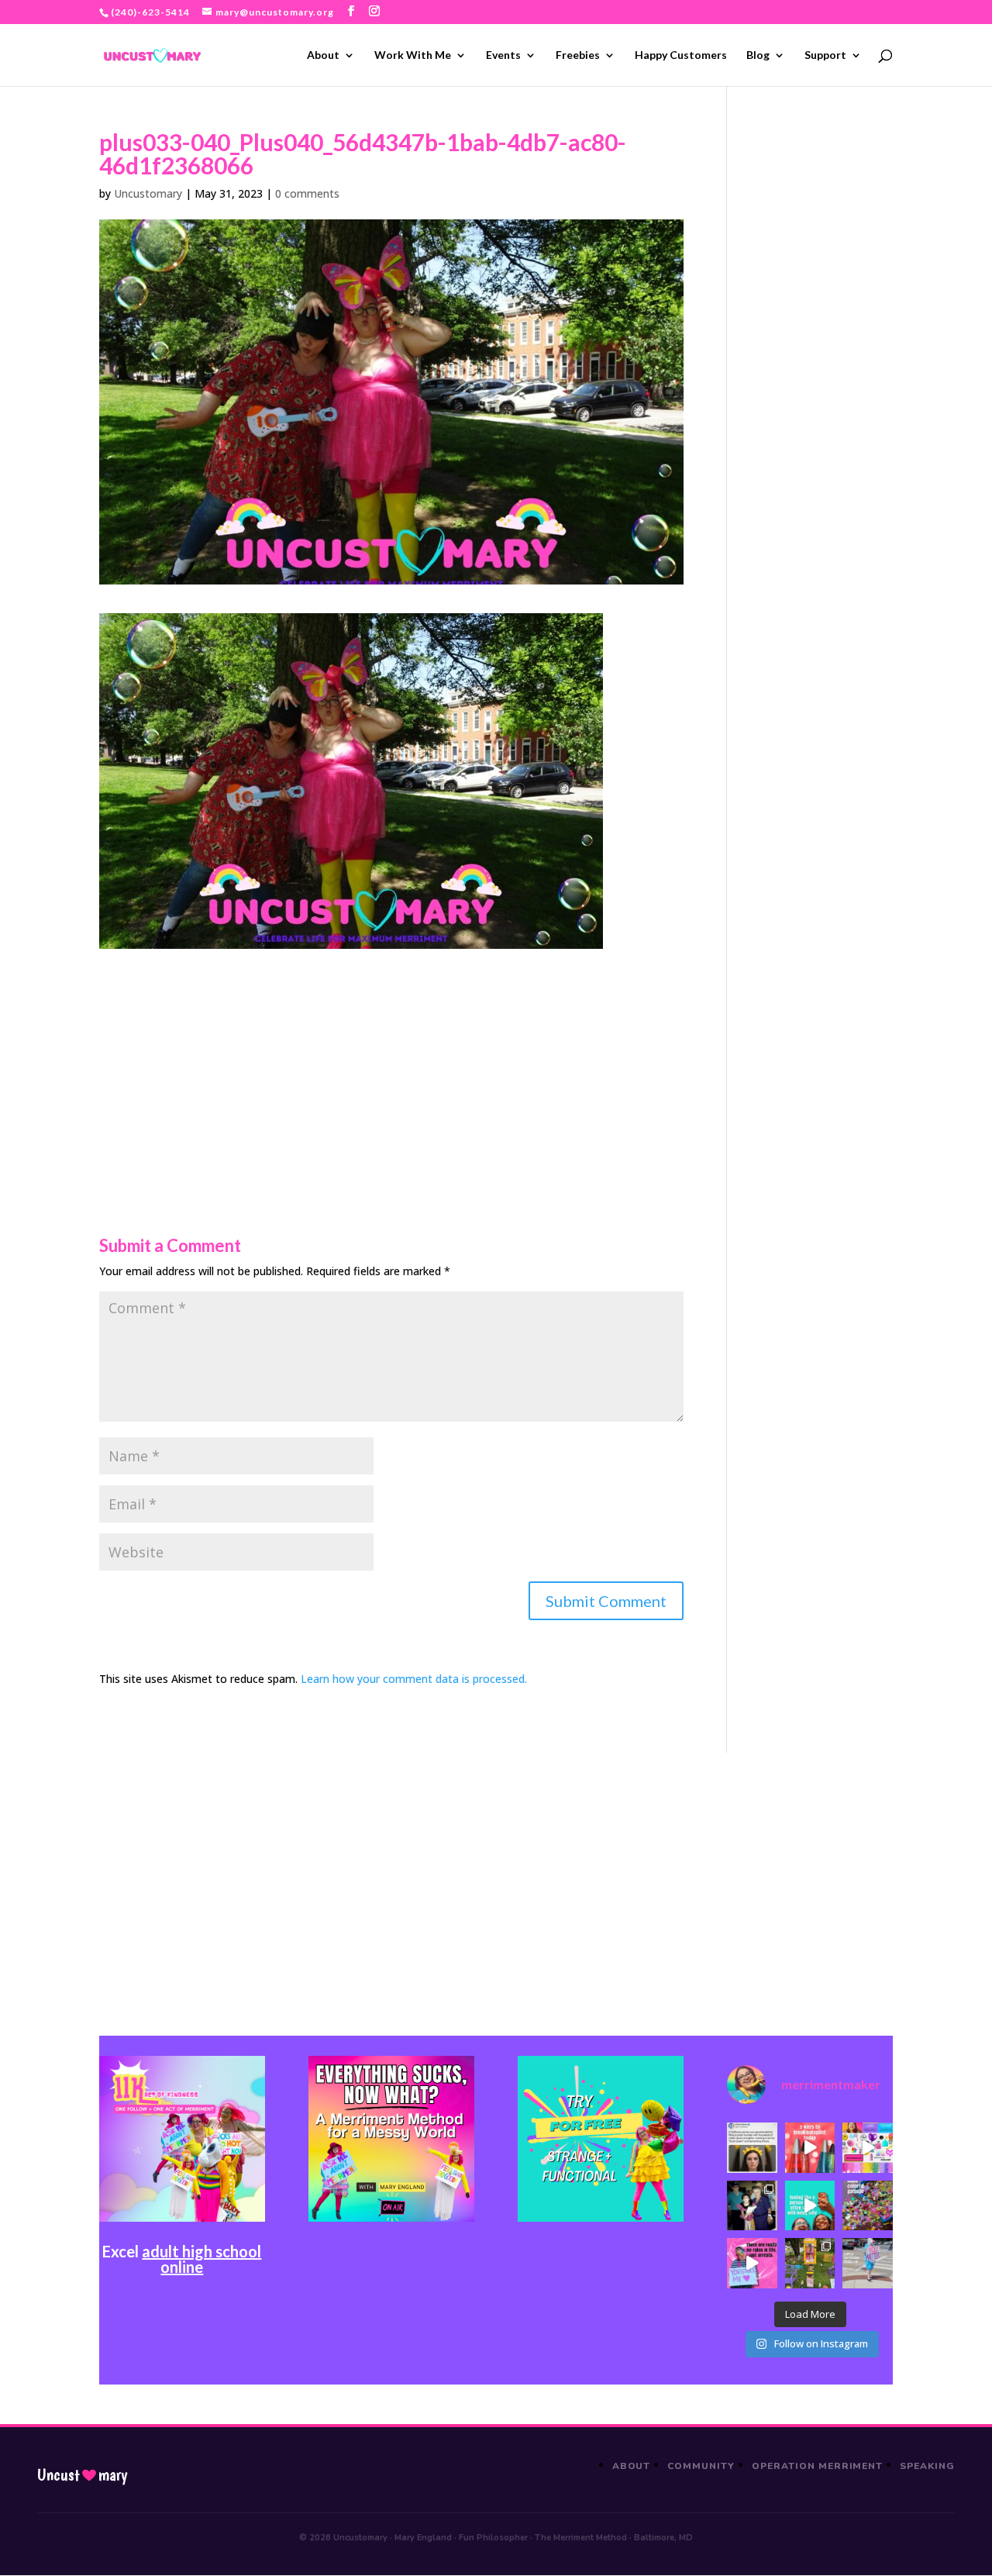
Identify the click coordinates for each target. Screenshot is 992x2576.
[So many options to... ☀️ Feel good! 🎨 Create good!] (868, 2148)
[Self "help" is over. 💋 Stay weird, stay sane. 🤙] (810, 2206)
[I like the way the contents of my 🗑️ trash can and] (868, 2206)
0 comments (307, 193)
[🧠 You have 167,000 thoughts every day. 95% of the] (810, 2148)
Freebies (578, 55)
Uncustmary (82, 2475)
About (323, 55)
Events (503, 55)
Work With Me (413, 55)
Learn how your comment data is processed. (414, 1679)
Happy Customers (681, 55)
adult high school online (201, 2259)
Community (701, 2466)
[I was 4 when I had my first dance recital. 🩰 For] (752, 2206)
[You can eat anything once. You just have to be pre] (752, 2263)
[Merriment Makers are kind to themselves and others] (868, 2263)
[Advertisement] (391, 1057)
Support (825, 55)
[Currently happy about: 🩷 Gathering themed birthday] (810, 2263)
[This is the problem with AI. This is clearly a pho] (752, 2148)
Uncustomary (148, 193)
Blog (758, 55)
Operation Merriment (817, 2466)
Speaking (927, 2466)
